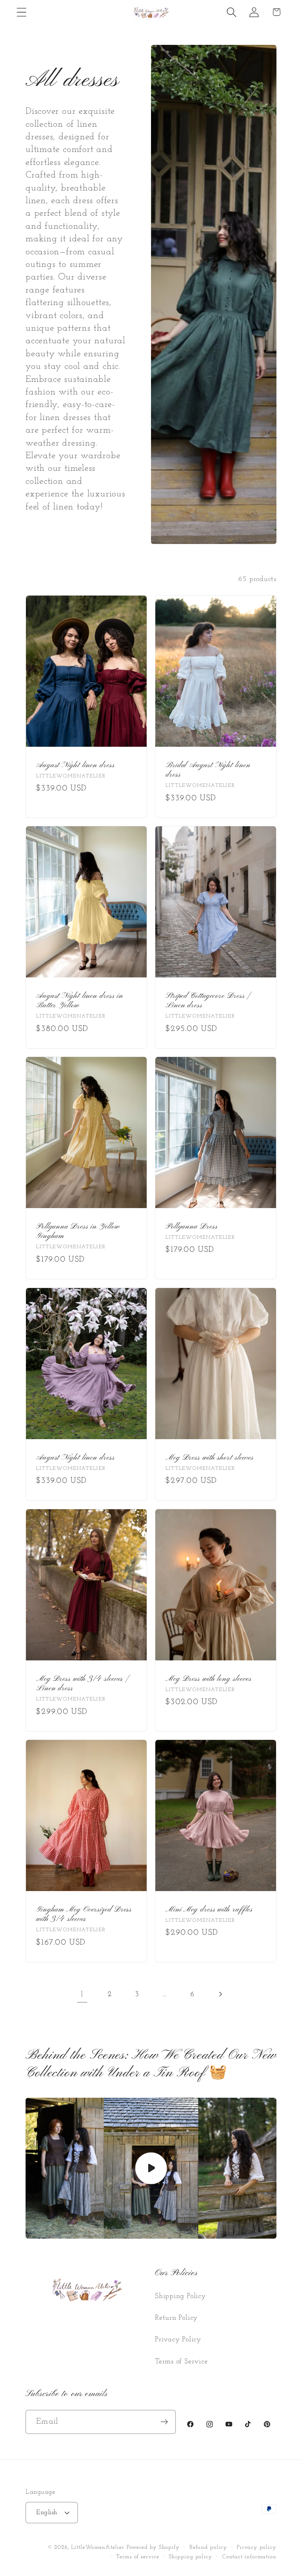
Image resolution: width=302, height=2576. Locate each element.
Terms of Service (181, 2362)
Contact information (249, 2557)
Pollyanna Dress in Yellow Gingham (78, 1232)
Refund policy (208, 2547)
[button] (21, 12)
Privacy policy (257, 2547)
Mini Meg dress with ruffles (209, 1910)
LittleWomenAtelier (98, 2547)
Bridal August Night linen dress (208, 770)
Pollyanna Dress (192, 1227)
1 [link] (82, 1994)
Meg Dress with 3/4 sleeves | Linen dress (82, 1684)
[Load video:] (151, 2168)
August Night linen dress (75, 765)
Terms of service (138, 2557)
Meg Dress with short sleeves (210, 1458)
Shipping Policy (180, 2296)
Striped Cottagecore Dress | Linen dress (208, 1001)
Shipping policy (191, 2557)
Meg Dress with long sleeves (209, 1679)
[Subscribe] (164, 2422)
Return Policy (176, 2318)
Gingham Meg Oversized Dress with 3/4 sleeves (84, 1914)
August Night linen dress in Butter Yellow (80, 1001)
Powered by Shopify (153, 2547)
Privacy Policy (178, 2340)
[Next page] (220, 1994)
